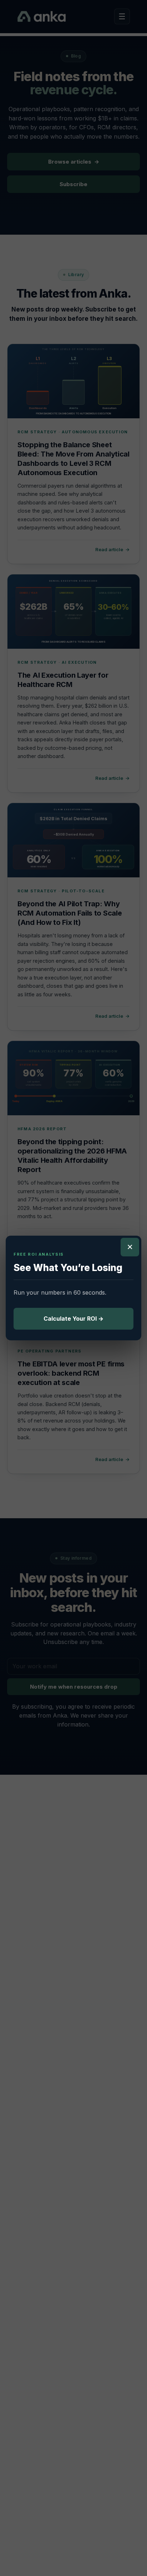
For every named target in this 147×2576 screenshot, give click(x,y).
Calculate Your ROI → (73, 1319)
